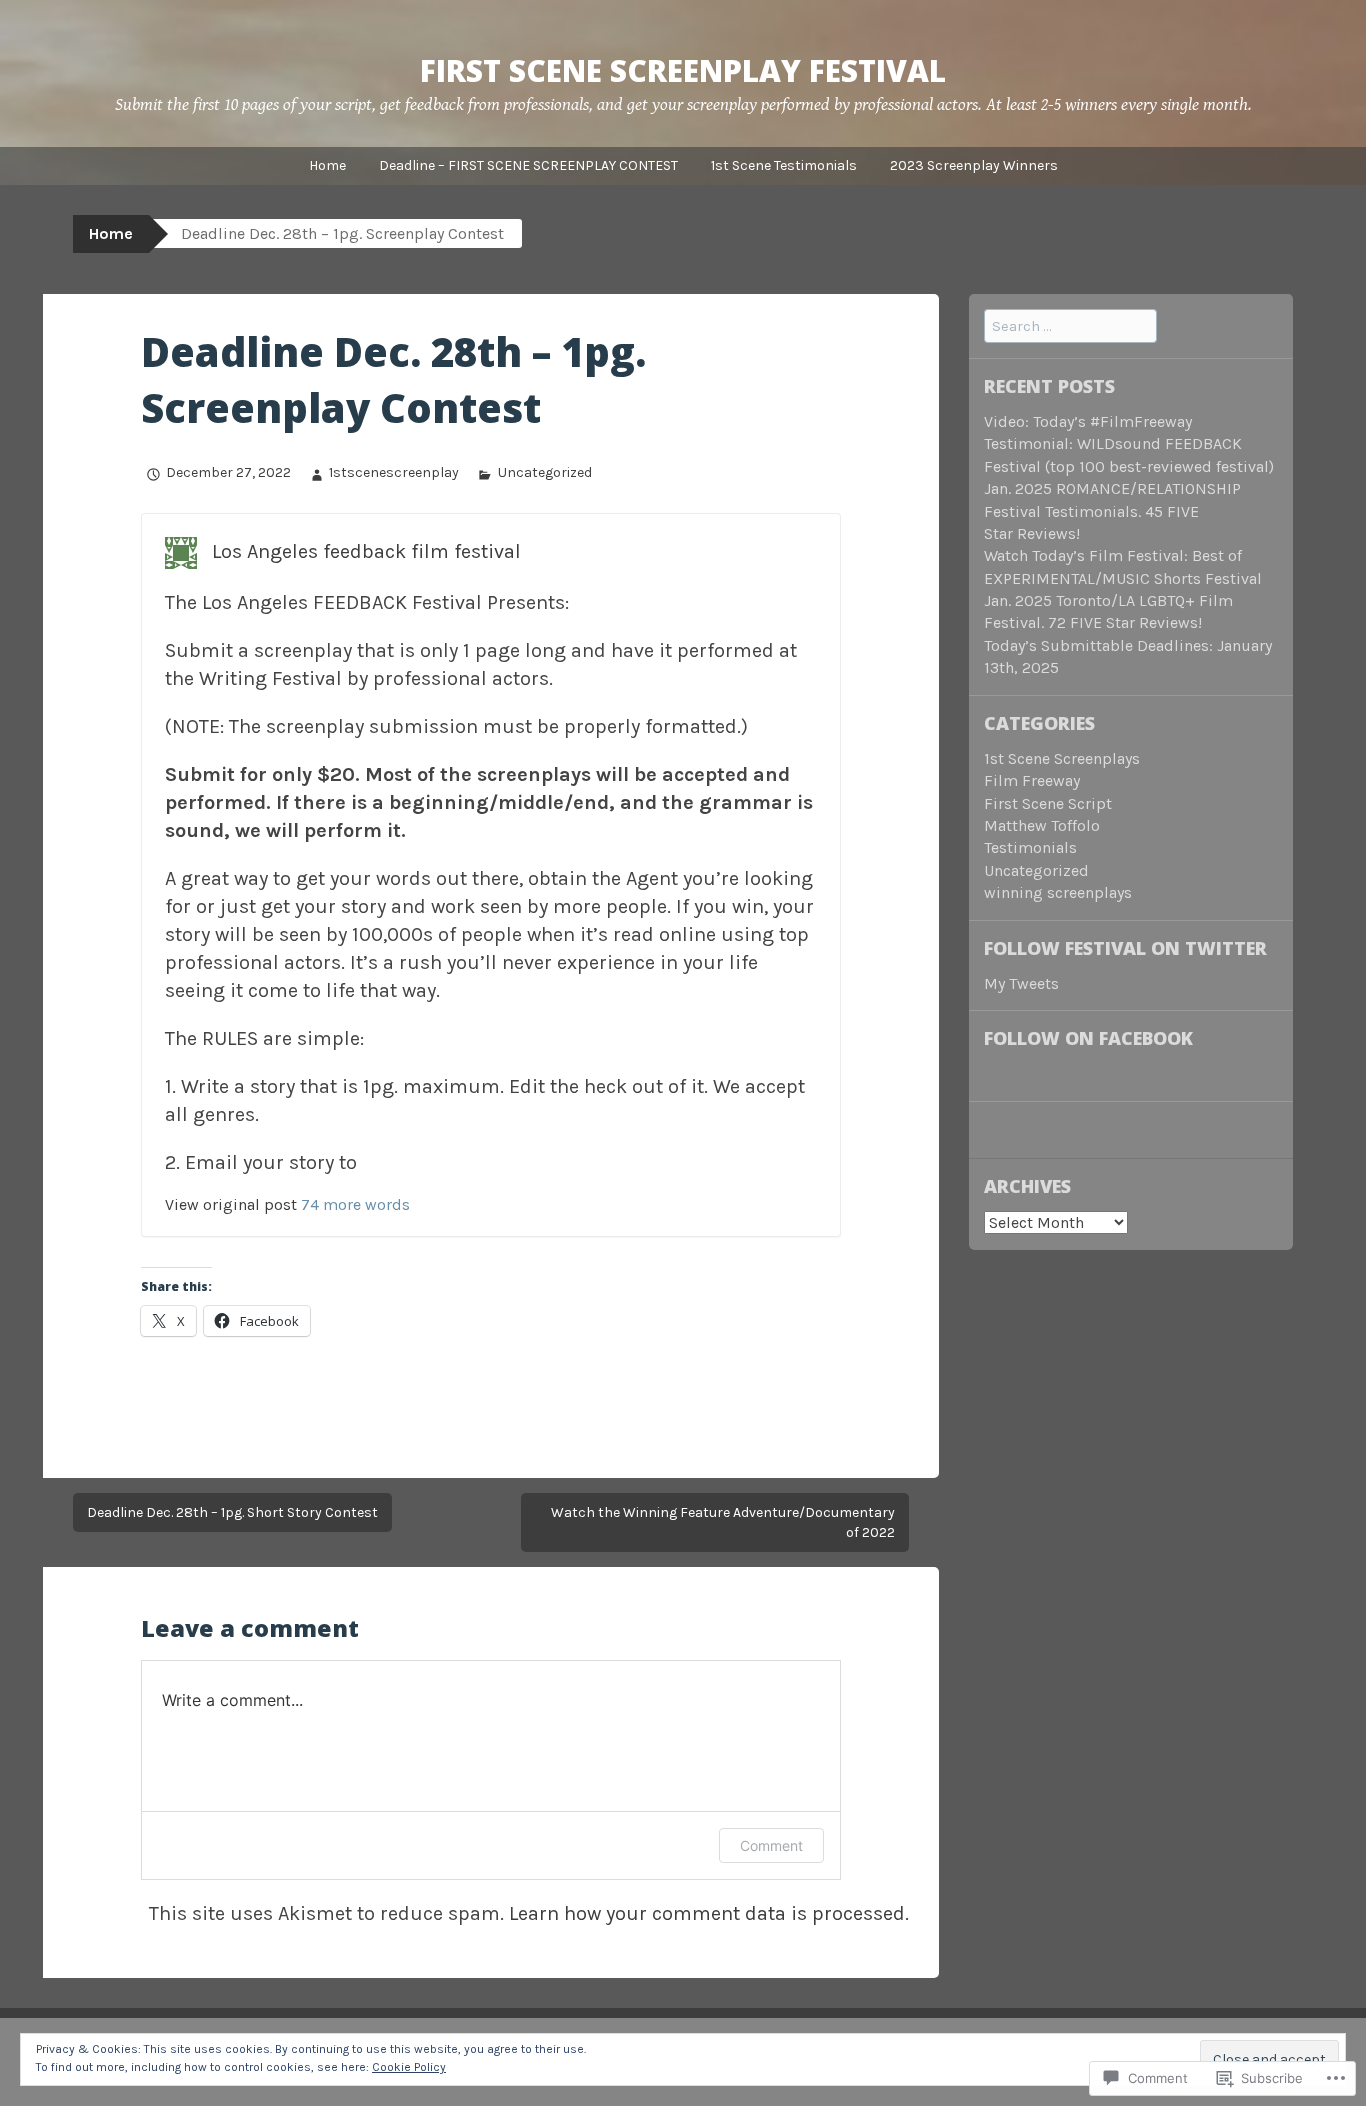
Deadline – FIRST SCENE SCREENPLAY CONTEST (528, 165)
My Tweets (1021, 983)
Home (327, 165)
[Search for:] (1070, 325)
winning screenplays (1058, 892)
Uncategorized (544, 472)
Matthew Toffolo (1042, 825)
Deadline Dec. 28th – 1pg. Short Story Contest (232, 1512)
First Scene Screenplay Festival (683, 70)
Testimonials (1030, 847)
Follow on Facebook (1088, 1038)
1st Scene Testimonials (784, 165)
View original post (231, 1204)
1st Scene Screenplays (1062, 758)
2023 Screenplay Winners (974, 165)
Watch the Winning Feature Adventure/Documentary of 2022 (723, 1522)
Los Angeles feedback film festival (366, 551)
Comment (771, 1845)
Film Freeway (1032, 780)
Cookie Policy (409, 2067)
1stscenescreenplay (394, 472)
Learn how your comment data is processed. (709, 1913)
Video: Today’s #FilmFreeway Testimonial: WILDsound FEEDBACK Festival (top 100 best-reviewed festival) (1129, 444)
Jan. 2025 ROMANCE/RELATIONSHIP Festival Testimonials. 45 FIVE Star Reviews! (1112, 511)
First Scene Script (1048, 803)
